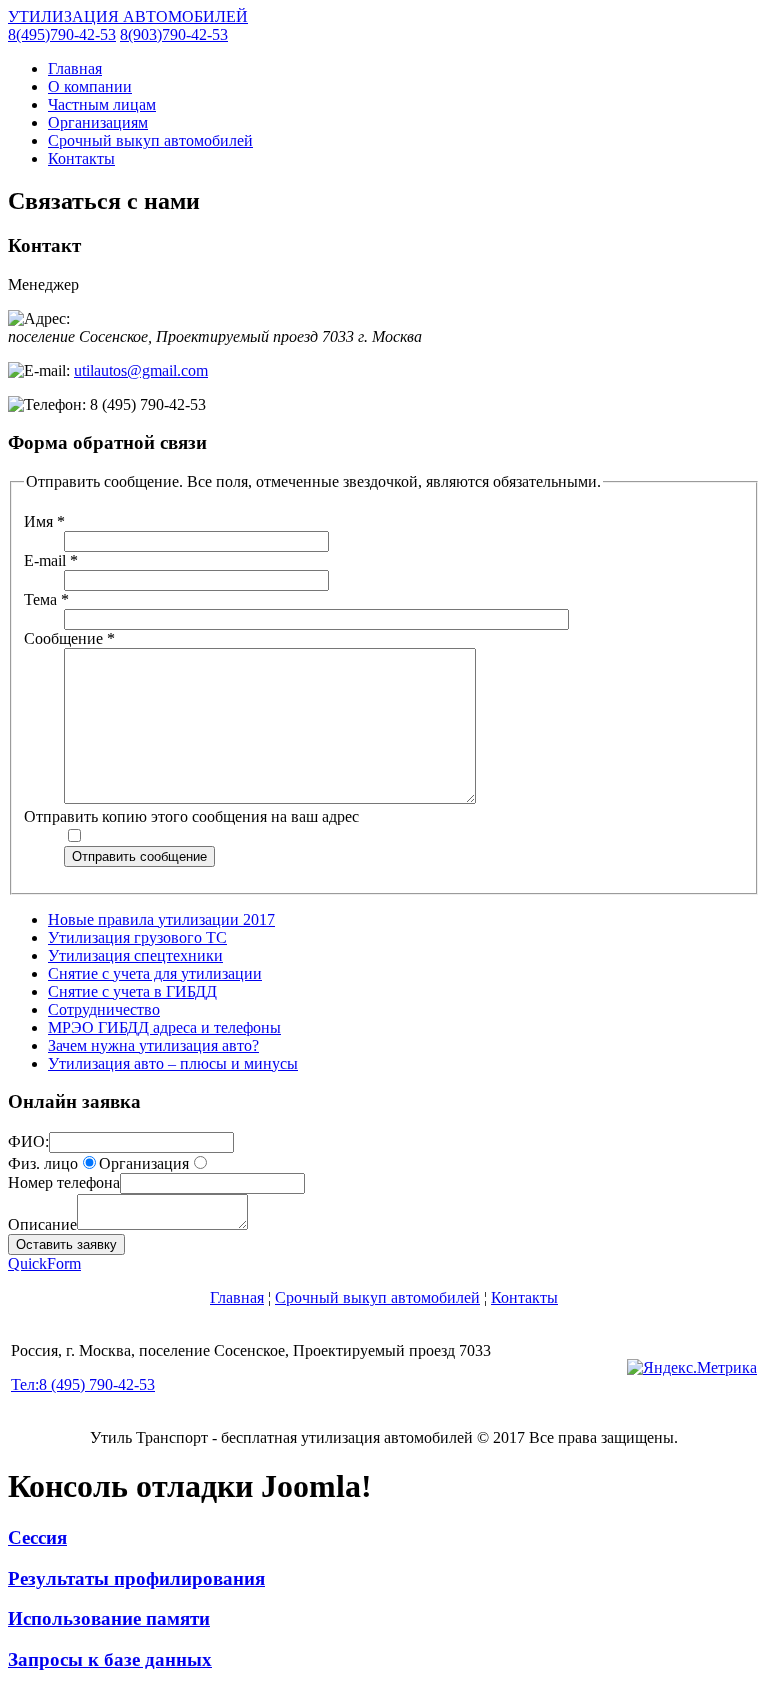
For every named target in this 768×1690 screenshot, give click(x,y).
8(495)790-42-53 (62, 34)
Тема (46, 599)
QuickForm (44, 1263)
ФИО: (28, 1141)
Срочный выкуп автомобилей (150, 140)
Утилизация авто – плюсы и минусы (173, 1063)
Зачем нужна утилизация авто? (153, 1045)
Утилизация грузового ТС (137, 937)
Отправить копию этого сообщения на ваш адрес (191, 816)
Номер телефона (64, 1182)
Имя (44, 521)
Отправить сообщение (139, 856)
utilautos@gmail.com (141, 370)
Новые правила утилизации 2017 (161, 919)
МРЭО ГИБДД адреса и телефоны (164, 1027)
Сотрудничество (104, 1009)
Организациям (98, 122)
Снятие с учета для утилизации (155, 973)
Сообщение (69, 638)
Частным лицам (102, 104)
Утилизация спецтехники (135, 955)
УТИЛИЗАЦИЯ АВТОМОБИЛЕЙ (128, 16)
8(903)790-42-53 (174, 34)
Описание (42, 1224)
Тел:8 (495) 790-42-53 (83, 1384)
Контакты (81, 158)
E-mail (51, 560)
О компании (90, 86)
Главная (75, 68)
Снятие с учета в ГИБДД (132, 991)
